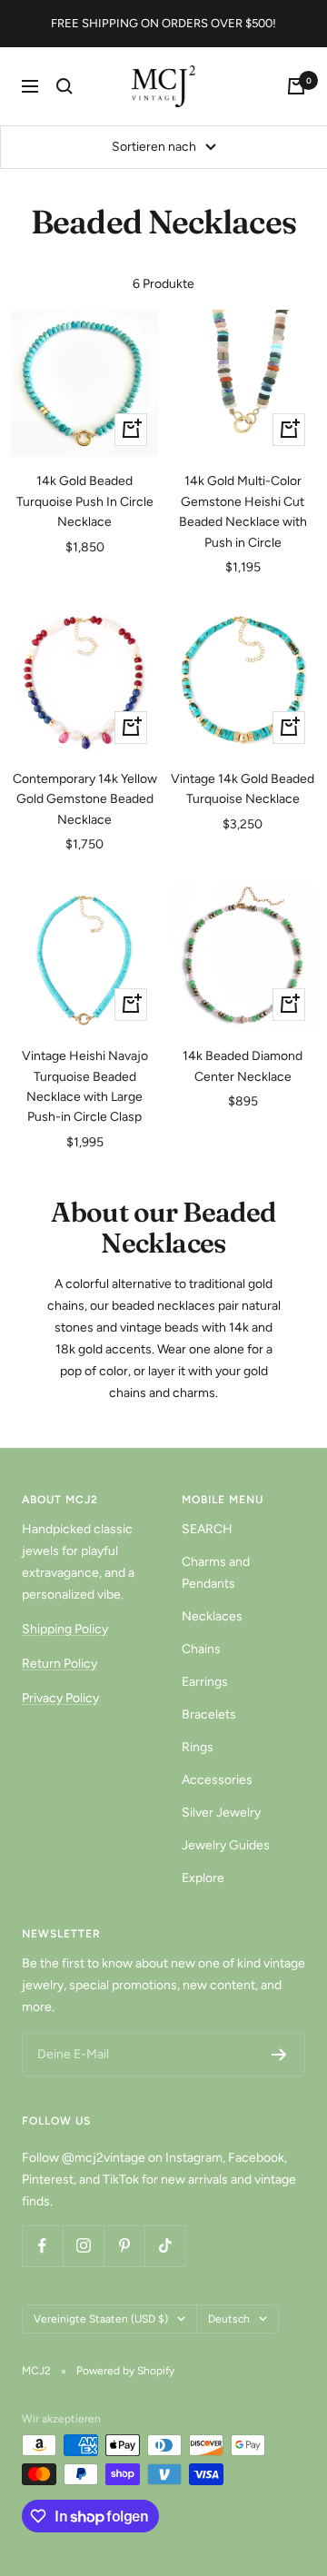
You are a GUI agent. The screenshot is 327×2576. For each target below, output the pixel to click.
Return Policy (59, 1664)
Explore (203, 1878)
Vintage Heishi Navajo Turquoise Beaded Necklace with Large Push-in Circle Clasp (85, 1086)
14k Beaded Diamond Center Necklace (243, 1066)
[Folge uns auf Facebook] (42, 2246)
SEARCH (207, 1529)
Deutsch (229, 2319)
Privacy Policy (60, 1698)
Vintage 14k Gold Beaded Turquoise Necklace (243, 789)
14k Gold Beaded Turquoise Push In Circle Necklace (85, 501)
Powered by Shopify (125, 2371)
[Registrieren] (279, 2055)
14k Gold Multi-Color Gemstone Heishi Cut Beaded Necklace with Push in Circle (243, 511)
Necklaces (212, 1616)
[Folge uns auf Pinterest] (124, 2246)
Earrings (205, 1682)
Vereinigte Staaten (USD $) (101, 2319)
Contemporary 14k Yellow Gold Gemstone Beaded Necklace (85, 799)
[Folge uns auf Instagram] (83, 2246)
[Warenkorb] (296, 86)
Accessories (217, 1780)
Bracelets (209, 1714)
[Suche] (64, 86)
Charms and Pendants (216, 1573)
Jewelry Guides (226, 1845)
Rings (198, 1747)
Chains (201, 1649)
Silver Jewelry (221, 1813)
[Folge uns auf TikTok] (165, 2246)
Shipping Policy (65, 1629)
